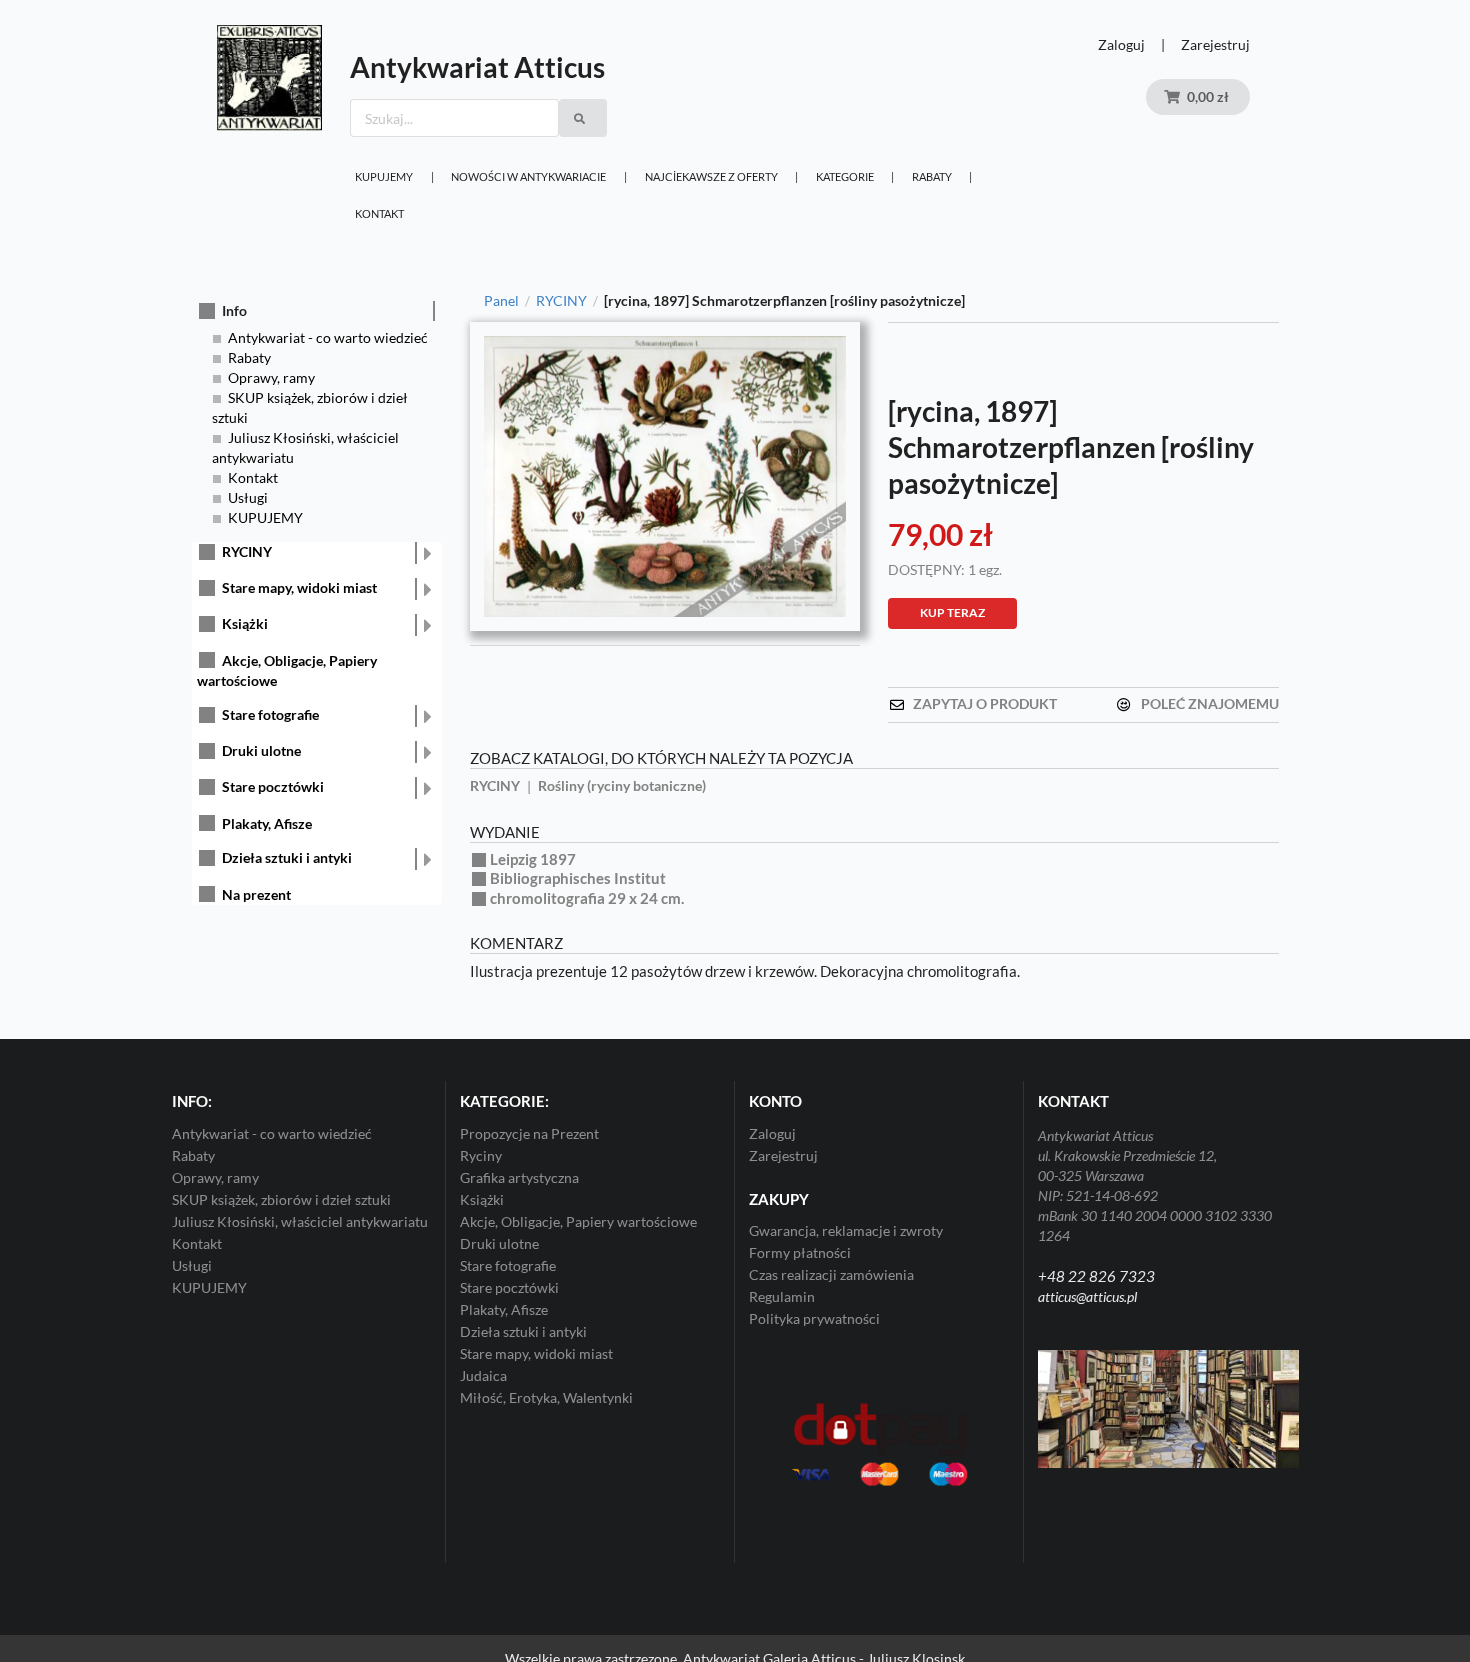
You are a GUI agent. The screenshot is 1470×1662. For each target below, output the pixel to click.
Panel (501, 301)
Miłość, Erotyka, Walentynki (546, 1397)
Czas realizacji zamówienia (831, 1274)
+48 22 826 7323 (1096, 1276)
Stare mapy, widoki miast (299, 587)
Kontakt (379, 213)
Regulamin (782, 1296)
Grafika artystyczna (519, 1177)
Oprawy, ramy (271, 377)
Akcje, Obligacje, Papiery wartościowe (578, 1221)
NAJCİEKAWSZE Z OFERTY (711, 176)
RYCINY (247, 551)
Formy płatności (800, 1252)
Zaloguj (1121, 44)
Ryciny (481, 1155)
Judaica (483, 1375)
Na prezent (256, 894)
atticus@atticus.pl (1087, 1296)
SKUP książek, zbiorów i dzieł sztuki (281, 1199)
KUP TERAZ (952, 612)
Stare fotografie (270, 714)
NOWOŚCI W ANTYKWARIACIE (528, 176)
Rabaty (932, 176)
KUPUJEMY (384, 176)
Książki (245, 623)
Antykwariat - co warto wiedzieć (328, 337)
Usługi (248, 497)
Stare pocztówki (273, 786)
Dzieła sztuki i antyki (287, 857)
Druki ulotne (261, 750)
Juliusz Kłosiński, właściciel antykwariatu (300, 1221)
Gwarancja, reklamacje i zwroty (846, 1231)
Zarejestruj (1215, 44)
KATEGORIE (845, 176)
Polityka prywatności (814, 1318)
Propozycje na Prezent (529, 1134)
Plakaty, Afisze (267, 823)
